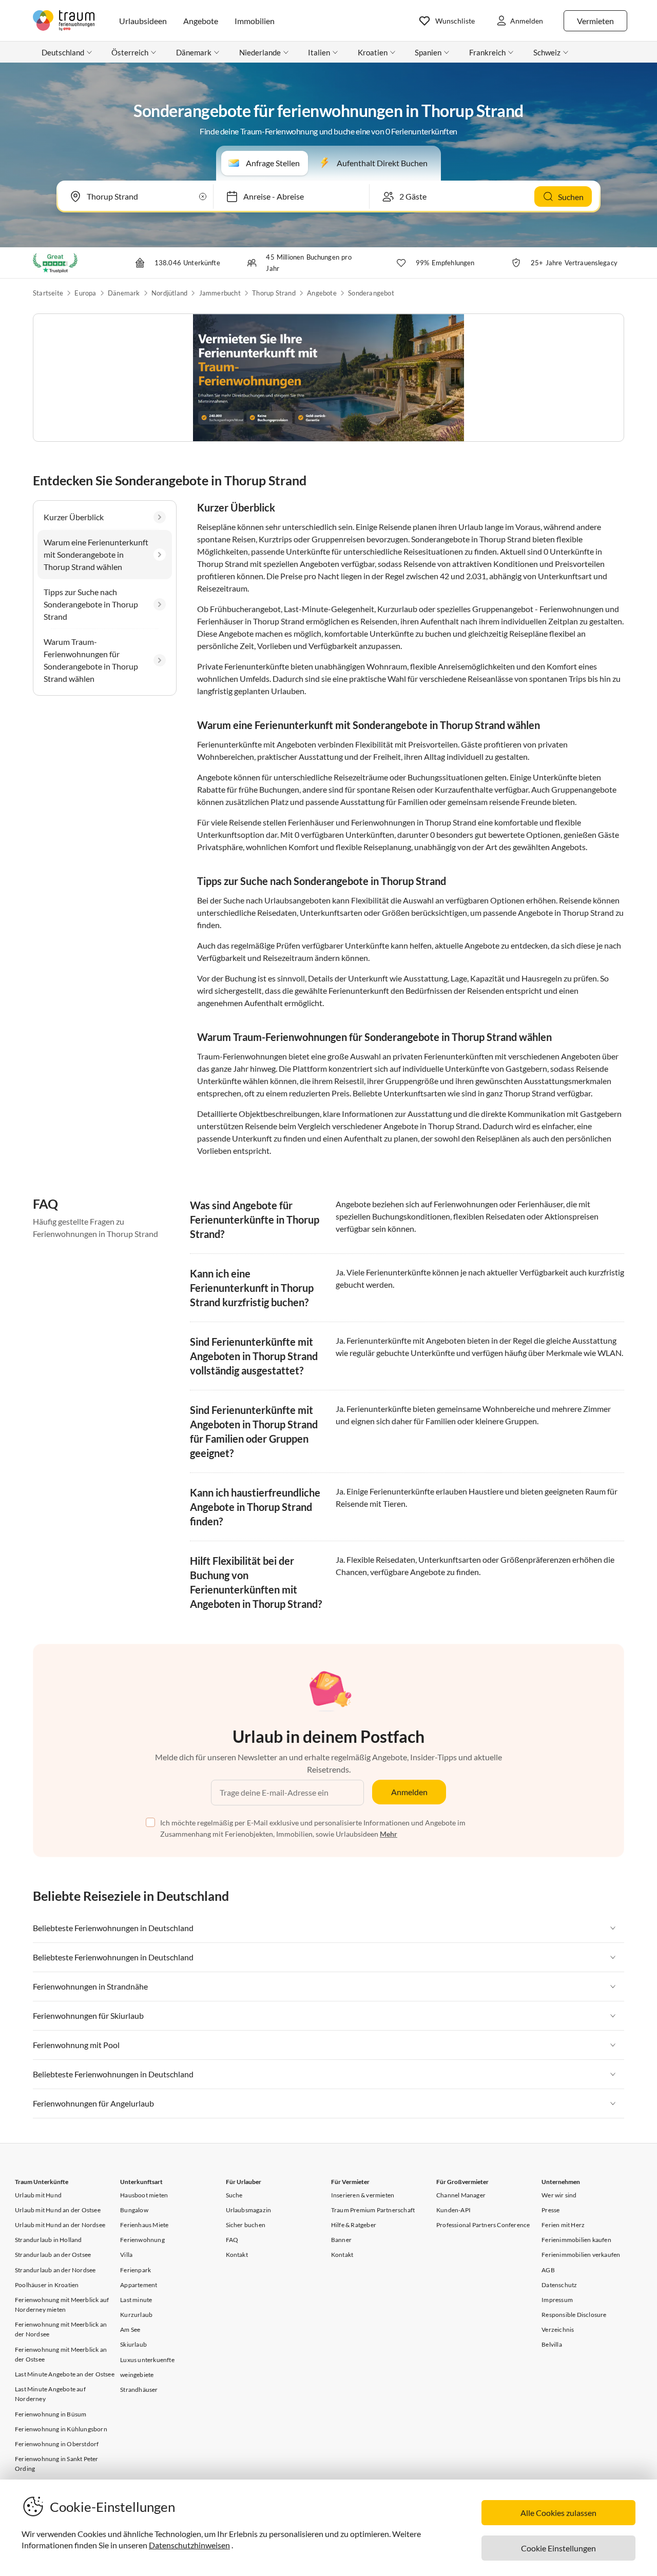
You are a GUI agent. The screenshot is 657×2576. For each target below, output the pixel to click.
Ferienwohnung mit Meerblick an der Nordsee (61, 2329)
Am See (130, 2329)
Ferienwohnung (142, 2240)
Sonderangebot (371, 293)
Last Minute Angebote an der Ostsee (65, 2374)
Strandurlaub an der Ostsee (53, 2255)
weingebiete (137, 2375)
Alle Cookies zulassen (558, 2513)
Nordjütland (169, 293)
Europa (85, 293)
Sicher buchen (246, 2225)
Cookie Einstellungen (558, 2548)
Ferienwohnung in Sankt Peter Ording (57, 2464)
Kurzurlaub (136, 2315)
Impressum (557, 2300)
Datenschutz (559, 2285)
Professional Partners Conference (483, 2225)
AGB (548, 2270)
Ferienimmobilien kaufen (576, 2240)
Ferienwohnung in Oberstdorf (57, 2444)
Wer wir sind (559, 2195)
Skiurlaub (133, 2344)
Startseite (48, 293)
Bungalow (134, 2210)
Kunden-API (453, 2210)
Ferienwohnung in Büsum (51, 2414)
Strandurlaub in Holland (49, 2240)
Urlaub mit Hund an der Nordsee (60, 2225)
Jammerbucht (220, 293)
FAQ (232, 2240)
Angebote (322, 293)
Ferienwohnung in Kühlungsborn (61, 2429)
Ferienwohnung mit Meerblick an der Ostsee (61, 2354)
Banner (341, 2240)
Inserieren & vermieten (363, 2195)
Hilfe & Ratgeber (354, 2225)
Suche (234, 2195)
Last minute (136, 2300)
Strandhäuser (139, 2390)
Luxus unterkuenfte (147, 2360)
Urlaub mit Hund (38, 2195)
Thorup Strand (274, 293)
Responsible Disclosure (574, 2315)
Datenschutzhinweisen (189, 2545)
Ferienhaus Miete (144, 2225)
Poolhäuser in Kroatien (47, 2285)
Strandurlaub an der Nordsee (55, 2270)
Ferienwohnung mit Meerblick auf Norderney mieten (62, 2305)
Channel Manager (461, 2195)
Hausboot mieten (144, 2195)
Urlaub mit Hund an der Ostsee (58, 2210)
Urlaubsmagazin (249, 2210)
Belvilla (552, 2344)
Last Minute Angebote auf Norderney (50, 2394)
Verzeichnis (558, 2329)
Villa (126, 2255)
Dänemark (124, 293)
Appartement (139, 2285)
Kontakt (237, 2255)
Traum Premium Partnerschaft (373, 2210)
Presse (550, 2210)
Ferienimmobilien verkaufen (581, 2255)
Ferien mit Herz (563, 2225)
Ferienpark (136, 2270)
